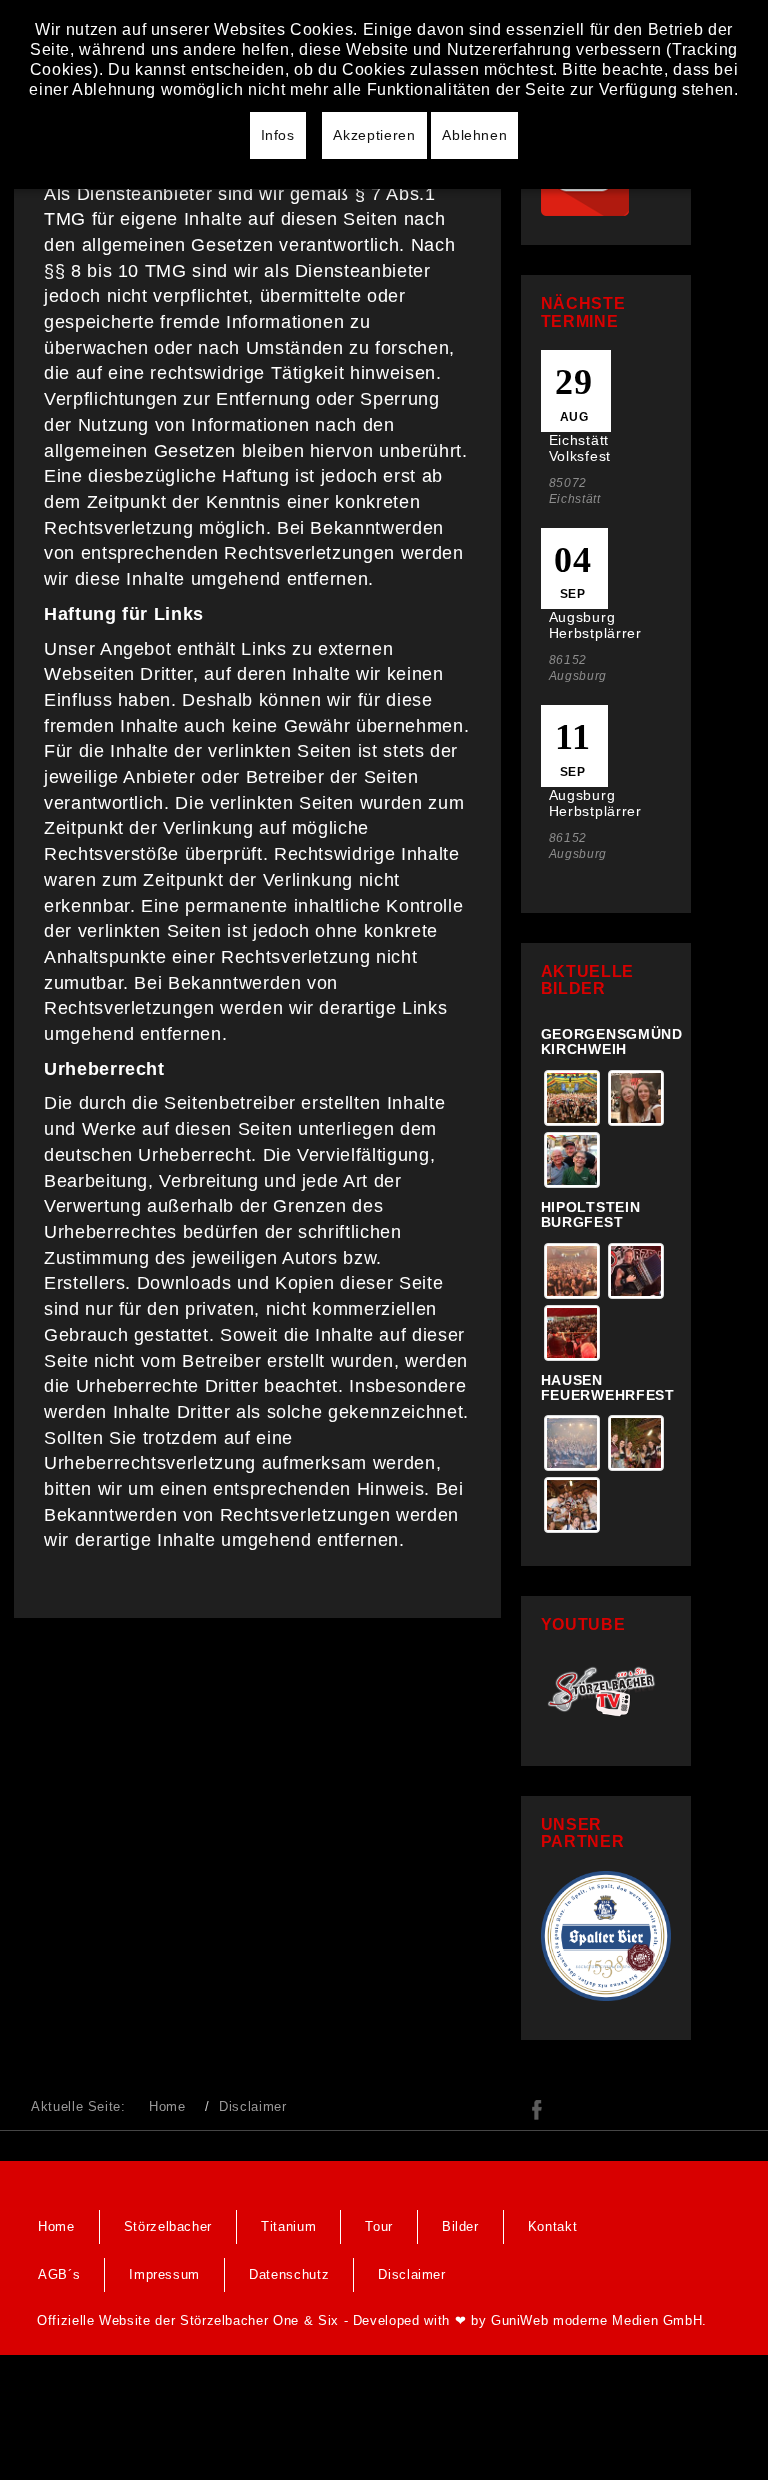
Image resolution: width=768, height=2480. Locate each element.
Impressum (164, 2274)
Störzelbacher (168, 2226)
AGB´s (59, 2274)
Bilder (460, 2226)
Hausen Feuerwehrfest (608, 1387)
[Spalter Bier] (606, 1934)
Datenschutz (289, 2274)
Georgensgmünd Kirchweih (612, 1041)
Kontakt (553, 2226)
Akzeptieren (374, 135)
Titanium (288, 2226)
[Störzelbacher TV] (606, 1689)
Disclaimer (412, 2274)
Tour (379, 2226)
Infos (278, 135)
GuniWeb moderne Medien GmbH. (599, 2320)
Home (167, 2106)
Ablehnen (474, 135)
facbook (537, 2110)
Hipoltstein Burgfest (591, 1214)
